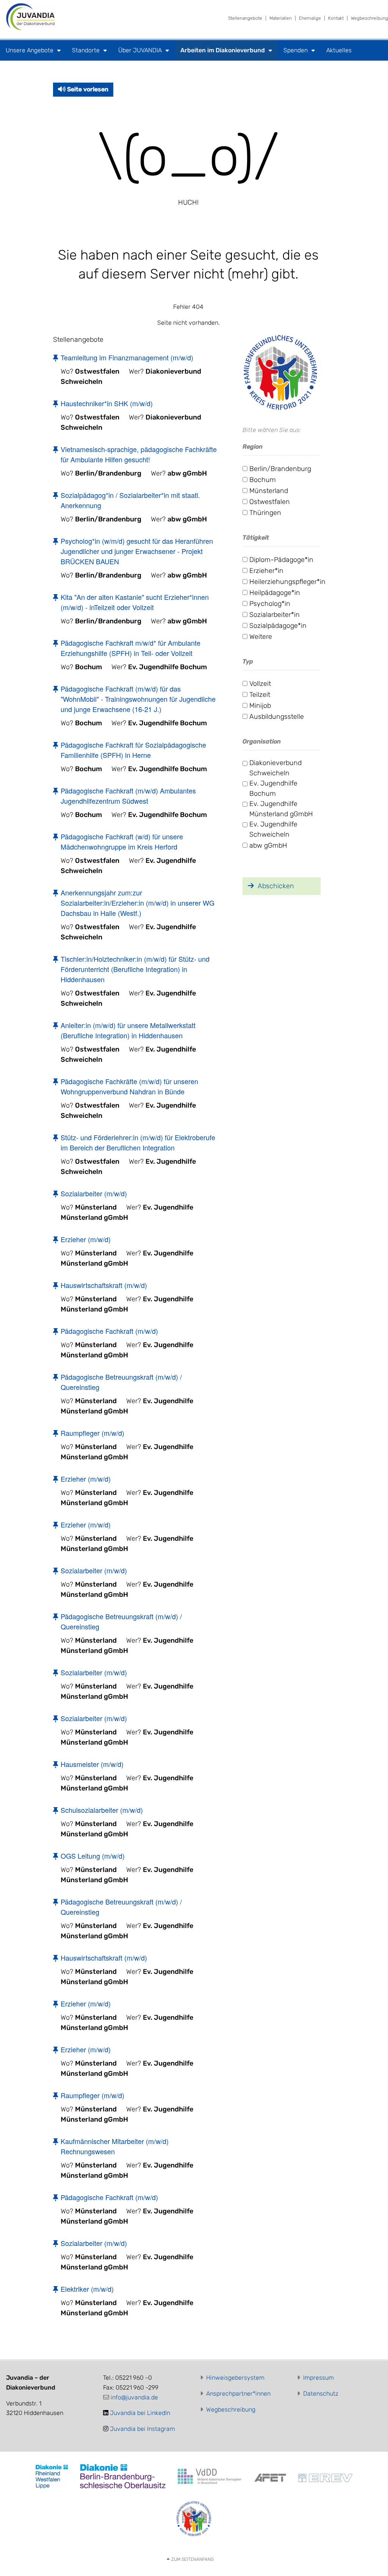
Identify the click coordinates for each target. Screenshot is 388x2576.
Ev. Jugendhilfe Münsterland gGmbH (281, 809)
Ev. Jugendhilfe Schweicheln (273, 829)
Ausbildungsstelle (277, 717)
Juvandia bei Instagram (142, 2429)
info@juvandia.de (134, 2397)
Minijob (260, 706)
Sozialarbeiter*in (275, 615)
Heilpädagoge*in (275, 593)
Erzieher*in (266, 571)
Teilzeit (260, 695)
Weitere (261, 637)
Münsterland (269, 491)
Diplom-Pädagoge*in (281, 560)
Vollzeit (260, 684)
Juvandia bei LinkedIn (140, 2413)
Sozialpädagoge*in (278, 626)
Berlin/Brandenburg (280, 469)
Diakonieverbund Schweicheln (275, 768)
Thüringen (265, 513)
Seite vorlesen (87, 89)
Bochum (263, 480)
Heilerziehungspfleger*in (287, 582)
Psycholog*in (270, 604)
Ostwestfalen (270, 502)
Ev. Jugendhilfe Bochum (273, 788)
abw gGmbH (268, 845)
